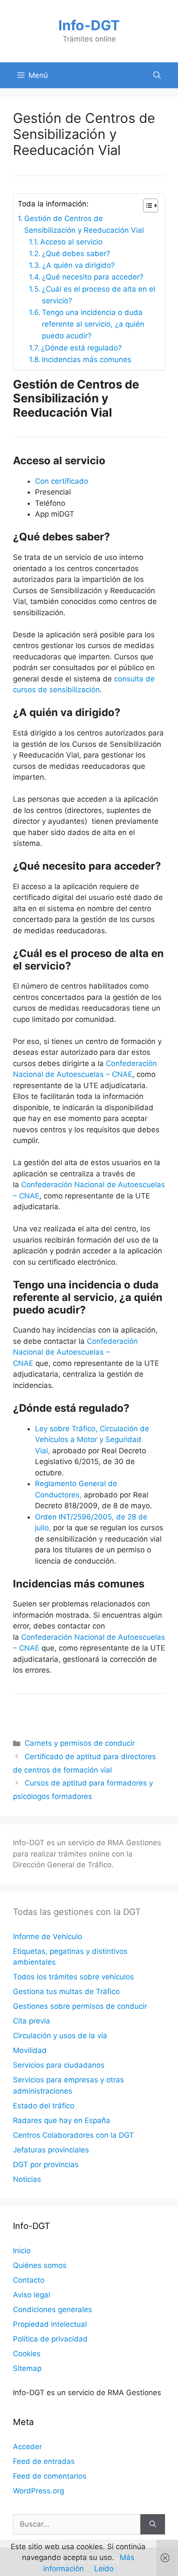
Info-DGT (89, 25)
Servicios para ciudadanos (59, 2065)
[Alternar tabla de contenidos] (146, 206)
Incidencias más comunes (87, 360)
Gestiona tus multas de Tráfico (66, 1991)
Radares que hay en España (62, 2120)
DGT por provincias (46, 2165)
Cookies (27, 2354)
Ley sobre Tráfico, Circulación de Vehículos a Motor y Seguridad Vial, (92, 1440)
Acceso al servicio (71, 242)
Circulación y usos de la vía (60, 2036)
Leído (104, 2569)
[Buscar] (153, 2525)
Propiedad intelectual (50, 2324)
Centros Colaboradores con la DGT (73, 2135)
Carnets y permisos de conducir (80, 1743)
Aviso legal (32, 2295)
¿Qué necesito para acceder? (93, 277)
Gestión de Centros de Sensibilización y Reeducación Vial (84, 224)
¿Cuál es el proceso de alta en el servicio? (99, 295)
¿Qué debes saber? (76, 254)
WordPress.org (38, 2491)
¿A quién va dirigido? (79, 265)
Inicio (22, 2251)
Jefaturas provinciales (51, 2150)
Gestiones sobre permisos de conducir (80, 2006)
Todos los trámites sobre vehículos (73, 1977)
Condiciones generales (52, 2309)
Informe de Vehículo (48, 1937)
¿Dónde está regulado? (81, 348)
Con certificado (62, 481)
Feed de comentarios (50, 2476)
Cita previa (32, 2021)
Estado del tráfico (44, 2106)
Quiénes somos (40, 2265)
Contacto (29, 2280)
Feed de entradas (44, 2461)
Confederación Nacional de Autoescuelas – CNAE (75, 1352)
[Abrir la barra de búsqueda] (157, 75)
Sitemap (27, 2368)
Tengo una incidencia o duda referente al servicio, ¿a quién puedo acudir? (93, 324)
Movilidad (30, 2050)
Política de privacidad (50, 2339)
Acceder (27, 2447)
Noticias (27, 2179)
